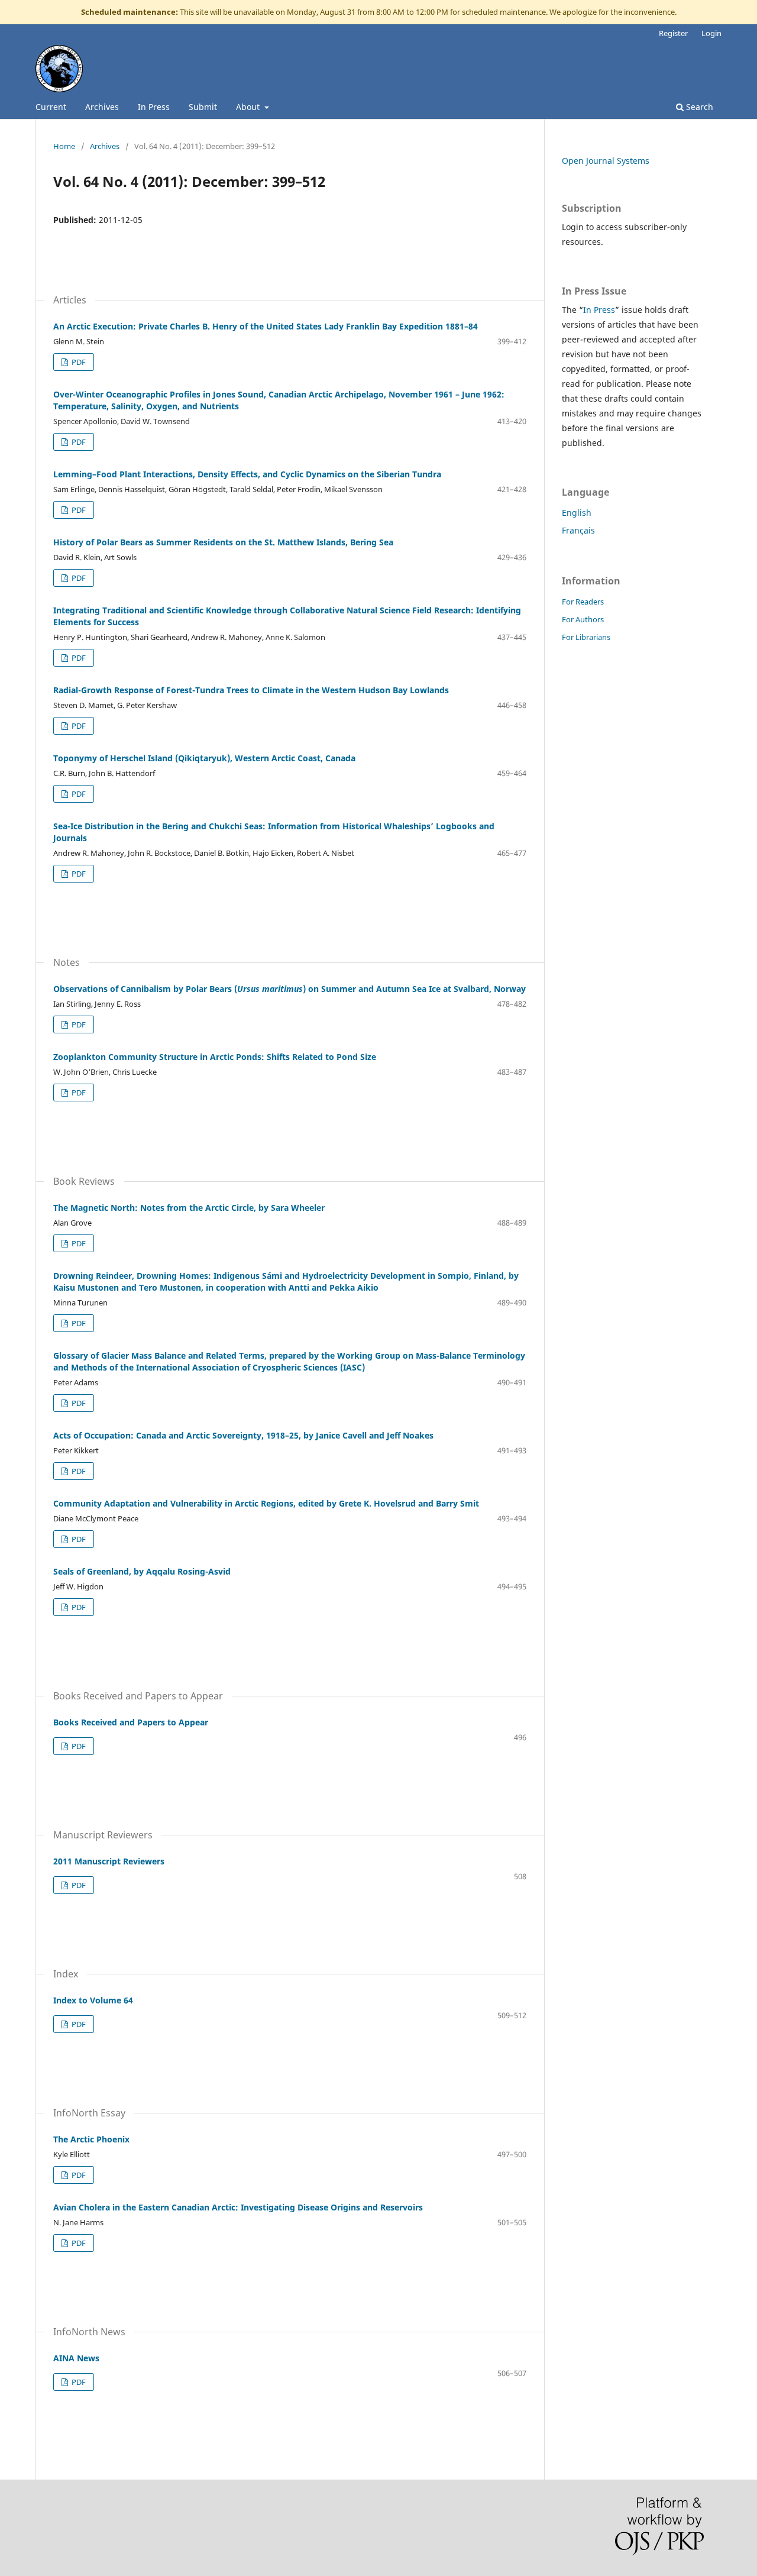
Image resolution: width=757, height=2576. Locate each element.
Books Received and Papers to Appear (131, 1722)
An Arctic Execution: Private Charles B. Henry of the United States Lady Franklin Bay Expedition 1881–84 (266, 326)
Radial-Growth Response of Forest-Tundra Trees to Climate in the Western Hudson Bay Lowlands (251, 690)
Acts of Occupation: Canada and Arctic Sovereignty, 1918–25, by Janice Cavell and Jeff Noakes (243, 1435)
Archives (102, 107)
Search (698, 107)
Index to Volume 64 (93, 2000)
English (577, 513)
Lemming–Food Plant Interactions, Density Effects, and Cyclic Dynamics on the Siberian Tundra (247, 474)
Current (51, 107)
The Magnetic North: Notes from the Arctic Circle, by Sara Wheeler (189, 1208)
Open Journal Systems (606, 161)
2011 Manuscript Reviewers (109, 1861)
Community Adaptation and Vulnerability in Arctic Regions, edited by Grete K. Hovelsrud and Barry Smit (266, 1503)
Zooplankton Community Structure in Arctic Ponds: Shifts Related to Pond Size (215, 1057)
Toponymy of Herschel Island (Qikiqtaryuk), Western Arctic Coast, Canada (204, 758)
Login (711, 33)
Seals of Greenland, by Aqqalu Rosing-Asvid (142, 1571)
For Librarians (586, 637)
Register (673, 33)
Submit (203, 107)
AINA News (76, 2358)
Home (64, 146)
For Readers (583, 602)
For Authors (583, 619)
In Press (154, 107)
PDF (78, 362)
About (249, 107)
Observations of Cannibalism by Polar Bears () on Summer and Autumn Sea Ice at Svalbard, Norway (289, 989)
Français (578, 530)
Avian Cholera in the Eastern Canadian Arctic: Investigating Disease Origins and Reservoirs (238, 2207)
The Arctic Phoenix (91, 2139)
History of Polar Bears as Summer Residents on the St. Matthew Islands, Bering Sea (223, 542)
